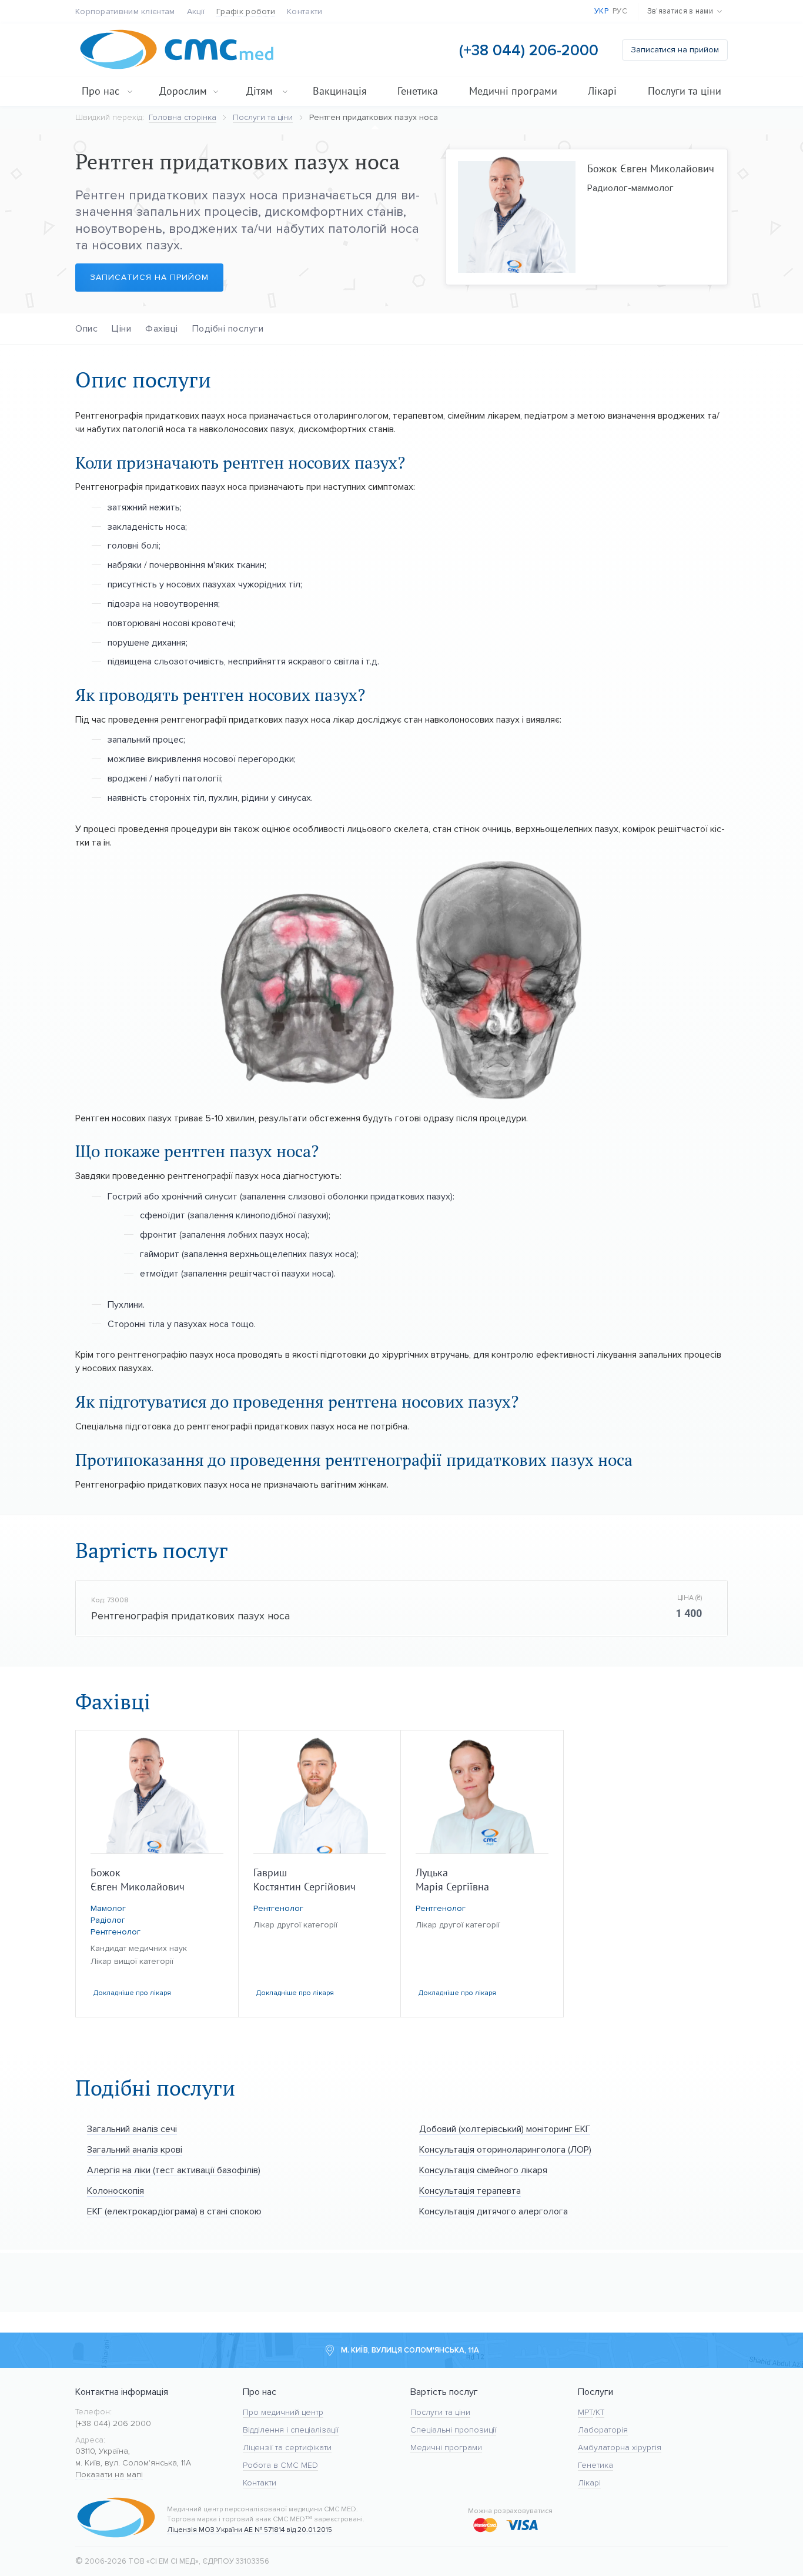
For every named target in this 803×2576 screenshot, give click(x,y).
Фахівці (162, 328)
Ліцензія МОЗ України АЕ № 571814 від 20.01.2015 (250, 2530)
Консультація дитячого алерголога (493, 2211)
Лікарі (602, 91)
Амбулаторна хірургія (620, 2448)
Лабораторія (603, 2430)
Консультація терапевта (470, 2191)
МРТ (585, 2412)
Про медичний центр (283, 2412)
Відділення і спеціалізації (291, 2430)
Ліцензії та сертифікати (287, 2448)
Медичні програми (513, 91)
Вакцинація (340, 91)
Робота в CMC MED (280, 2465)
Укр (601, 11)
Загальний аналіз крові (135, 2149)
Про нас (101, 91)
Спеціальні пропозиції (453, 2430)
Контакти (305, 11)
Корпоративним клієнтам (125, 11)
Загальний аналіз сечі (132, 2129)
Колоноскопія (116, 2191)
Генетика (418, 91)
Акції (196, 11)
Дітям (260, 91)
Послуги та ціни (685, 91)
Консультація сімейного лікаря (483, 2170)
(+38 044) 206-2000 (529, 50)
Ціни (121, 328)
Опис (86, 328)
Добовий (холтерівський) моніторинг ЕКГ (505, 2129)
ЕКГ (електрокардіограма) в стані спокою (174, 2211)
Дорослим (183, 91)
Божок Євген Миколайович (651, 168)
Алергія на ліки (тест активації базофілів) (174, 2170)
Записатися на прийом (675, 50)
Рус (620, 11)
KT (600, 2412)
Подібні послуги (228, 328)
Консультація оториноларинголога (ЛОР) (505, 2149)
